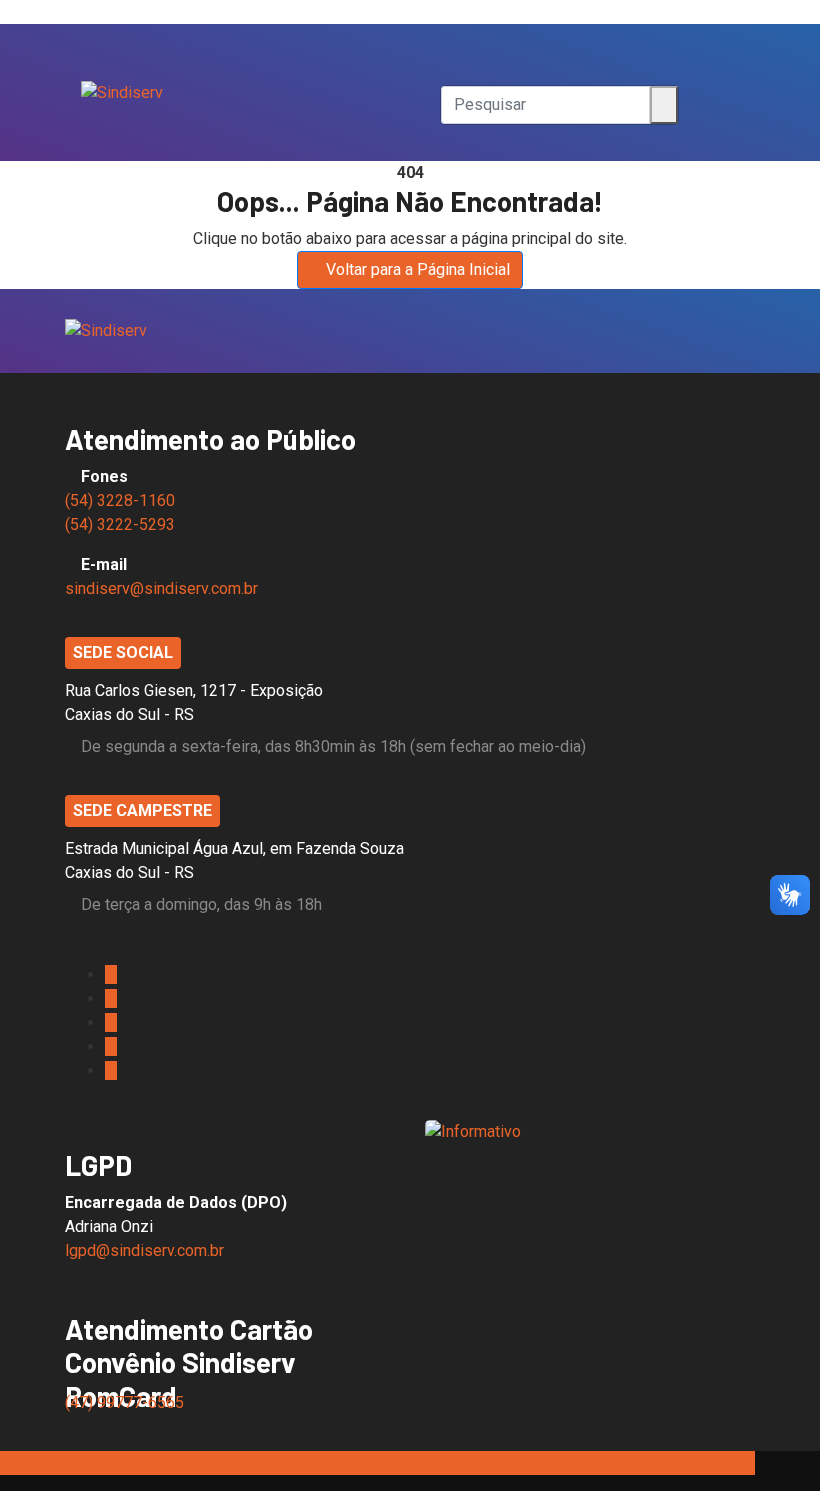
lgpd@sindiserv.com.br (144, 1250)
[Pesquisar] (447, 43)
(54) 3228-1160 (120, 500)
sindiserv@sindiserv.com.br (161, 588)
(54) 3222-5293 (120, 524)
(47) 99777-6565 (126, 1402)
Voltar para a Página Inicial (418, 269)
